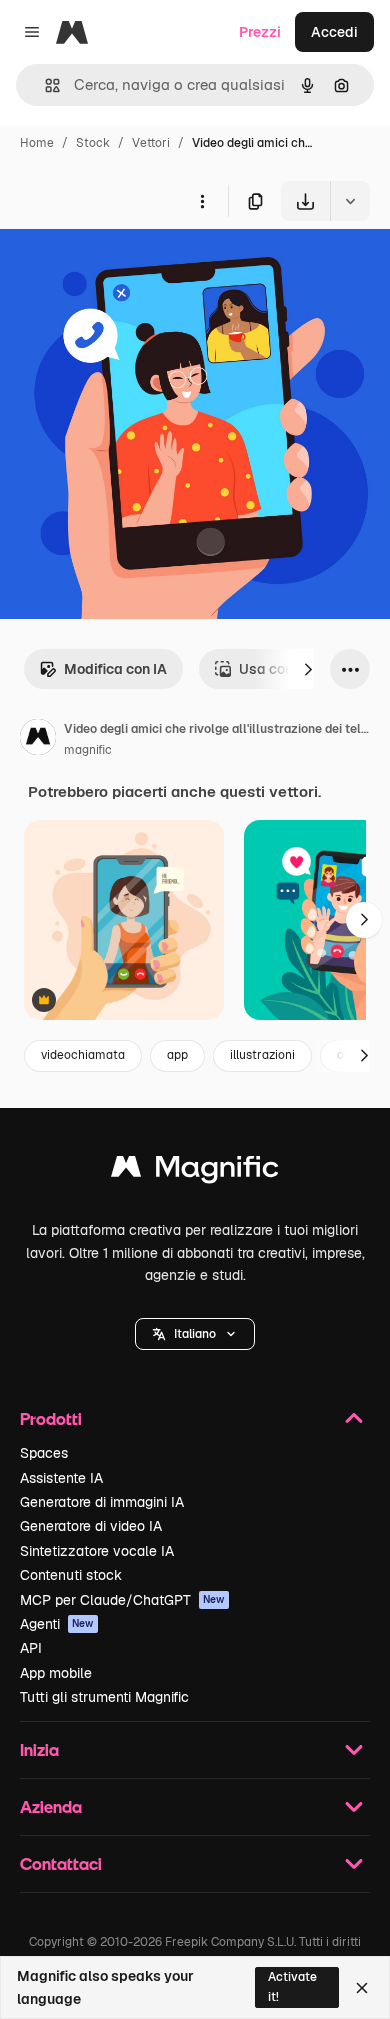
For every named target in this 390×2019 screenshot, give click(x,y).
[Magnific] (195, 1171)
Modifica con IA (115, 669)
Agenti (57, 1624)
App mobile (56, 1673)
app (177, 1055)
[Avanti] (308, 669)
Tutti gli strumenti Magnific (104, 1697)
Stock (93, 143)
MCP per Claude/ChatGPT (122, 1600)
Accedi (334, 32)
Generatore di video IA (91, 1526)
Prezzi (260, 32)
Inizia (39, 1749)
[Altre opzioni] (202, 201)
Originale (132, 267)
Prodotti (51, 1418)
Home (37, 143)
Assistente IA (61, 1478)
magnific (88, 750)
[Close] (362, 1988)
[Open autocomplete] (44, 85)
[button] (195, 1334)
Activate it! (292, 1986)
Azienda (51, 1806)
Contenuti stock (71, 1575)
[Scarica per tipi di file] (350, 201)
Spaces (44, 1453)
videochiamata (83, 1055)
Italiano (195, 1334)
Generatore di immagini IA (102, 1502)
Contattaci (61, 1863)
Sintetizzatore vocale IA (97, 1551)
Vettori (151, 143)
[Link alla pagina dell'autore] (38, 740)
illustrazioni (262, 1055)
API (31, 1648)
